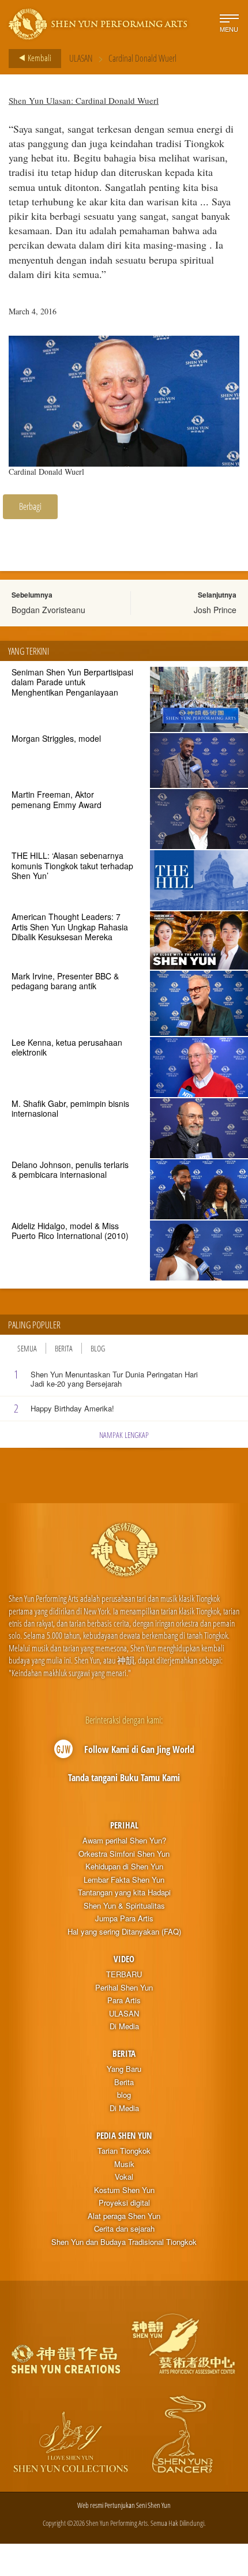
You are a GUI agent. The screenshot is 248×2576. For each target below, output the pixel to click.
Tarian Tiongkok (124, 2151)
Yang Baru (124, 2069)
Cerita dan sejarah (124, 2229)
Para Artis (124, 2000)
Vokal (124, 2177)
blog (124, 2095)
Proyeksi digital (124, 2203)
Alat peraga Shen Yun (124, 2216)
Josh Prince (215, 610)
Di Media (124, 2026)
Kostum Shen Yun (124, 2190)
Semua (27, 1348)
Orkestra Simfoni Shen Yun (124, 1854)
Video (124, 1959)
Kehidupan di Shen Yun (124, 1867)
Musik (124, 2164)
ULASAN (81, 58)
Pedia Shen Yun (124, 2135)
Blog (98, 1348)
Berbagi (30, 506)
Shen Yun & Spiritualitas (124, 1906)
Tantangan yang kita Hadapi (124, 1892)
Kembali (39, 58)
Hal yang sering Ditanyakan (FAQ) (124, 1932)
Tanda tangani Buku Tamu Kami (124, 1778)
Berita (64, 1348)
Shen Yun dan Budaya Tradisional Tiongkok (124, 2242)
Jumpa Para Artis (124, 1918)
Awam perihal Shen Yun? (124, 1841)
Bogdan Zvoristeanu (48, 610)
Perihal (124, 1825)
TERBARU (124, 1974)
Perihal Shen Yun (124, 1988)
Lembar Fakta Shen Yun (124, 1880)
